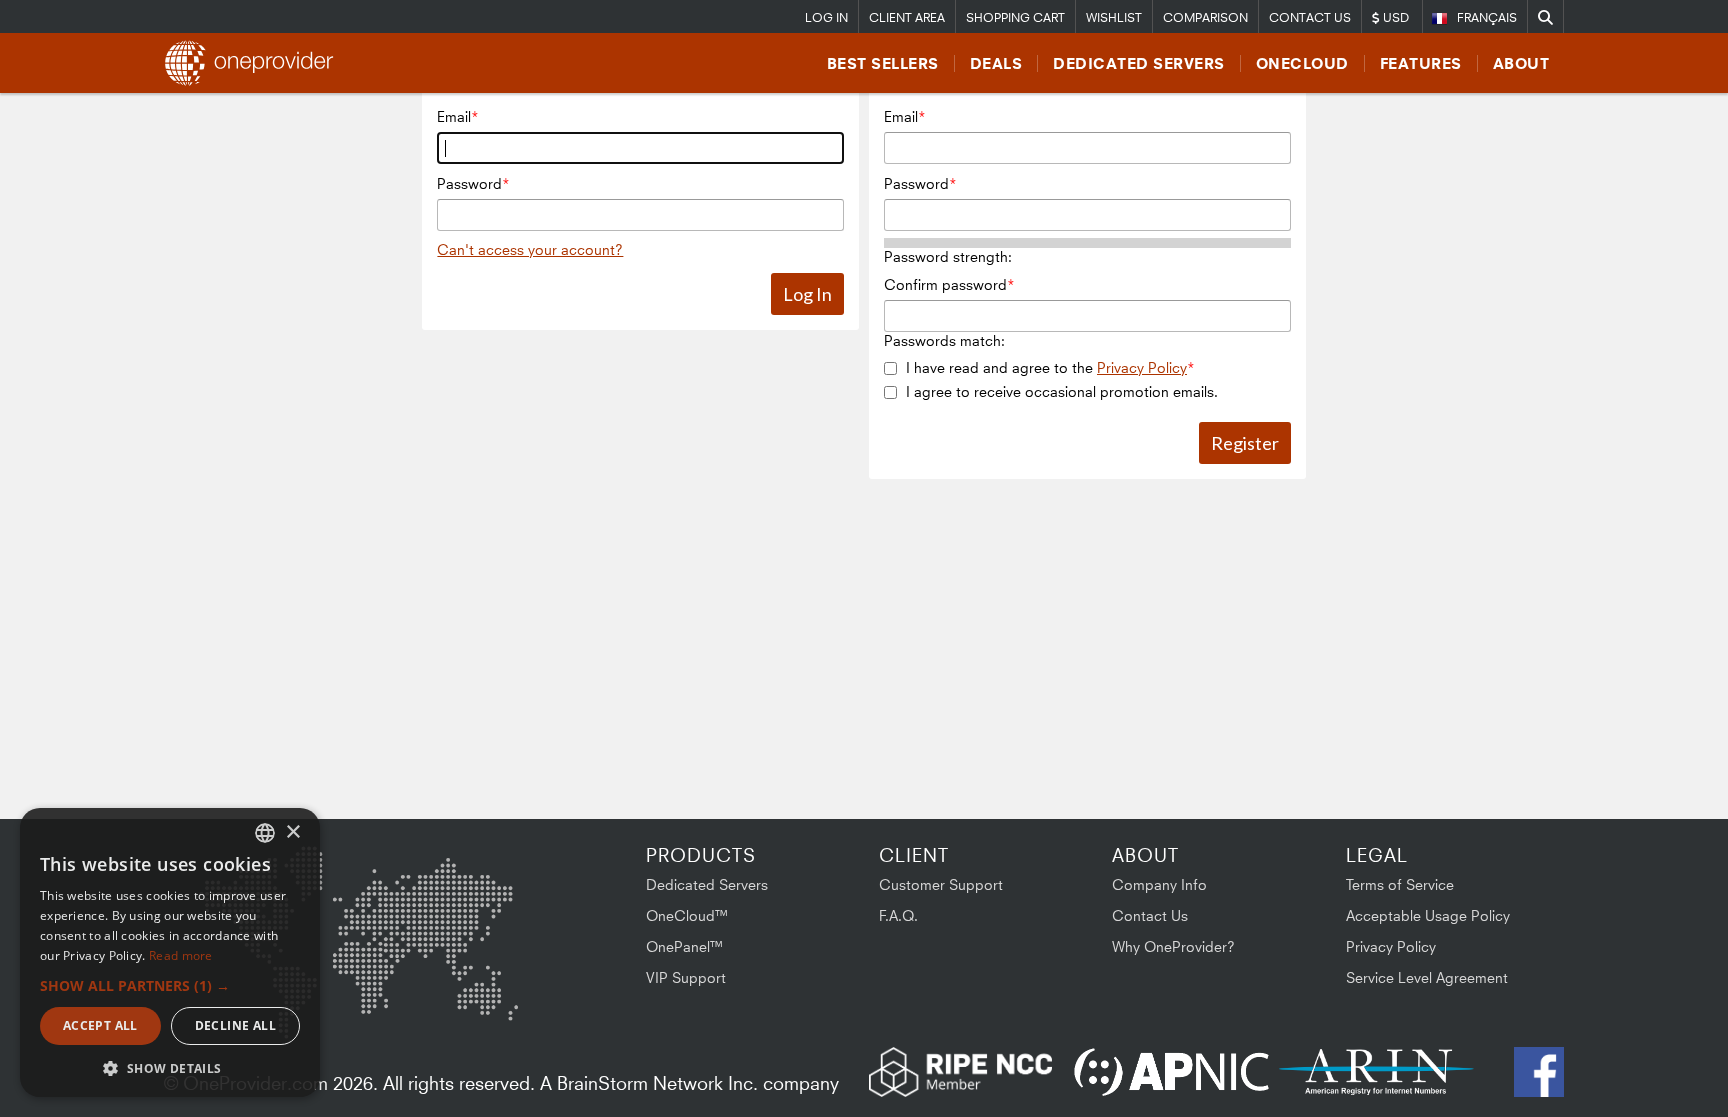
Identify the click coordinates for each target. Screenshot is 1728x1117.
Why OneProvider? (1173, 946)
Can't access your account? (530, 249)
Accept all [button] (100, 1025)
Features (1421, 63)
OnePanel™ (685, 946)
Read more (181, 955)
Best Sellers (883, 63)
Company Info (1159, 884)
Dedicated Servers (1139, 63)
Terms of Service (1400, 884)
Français (1487, 17)
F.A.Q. (898, 915)
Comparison (1205, 17)
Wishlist (1114, 17)
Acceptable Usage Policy (1428, 915)
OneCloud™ (687, 915)
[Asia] (459, 898)
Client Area (907, 17)
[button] (170, 985)
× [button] (292, 832)
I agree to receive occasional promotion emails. (1062, 391)
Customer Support (941, 884)
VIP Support (686, 977)
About (1521, 63)
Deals (996, 63)
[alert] (170, 952)
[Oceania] (487, 999)
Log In (826, 17)
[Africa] (371, 991)
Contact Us (1310, 17)
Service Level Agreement (1427, 977)
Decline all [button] (235, 1025)
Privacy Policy (1142, 367)
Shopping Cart (1015, 17)
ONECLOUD (1302, 63)
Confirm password (945, 284)
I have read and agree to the (1046, 367)
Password (469, 183)
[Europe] (358, 891)
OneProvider (255, 63)
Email (454, 116)
